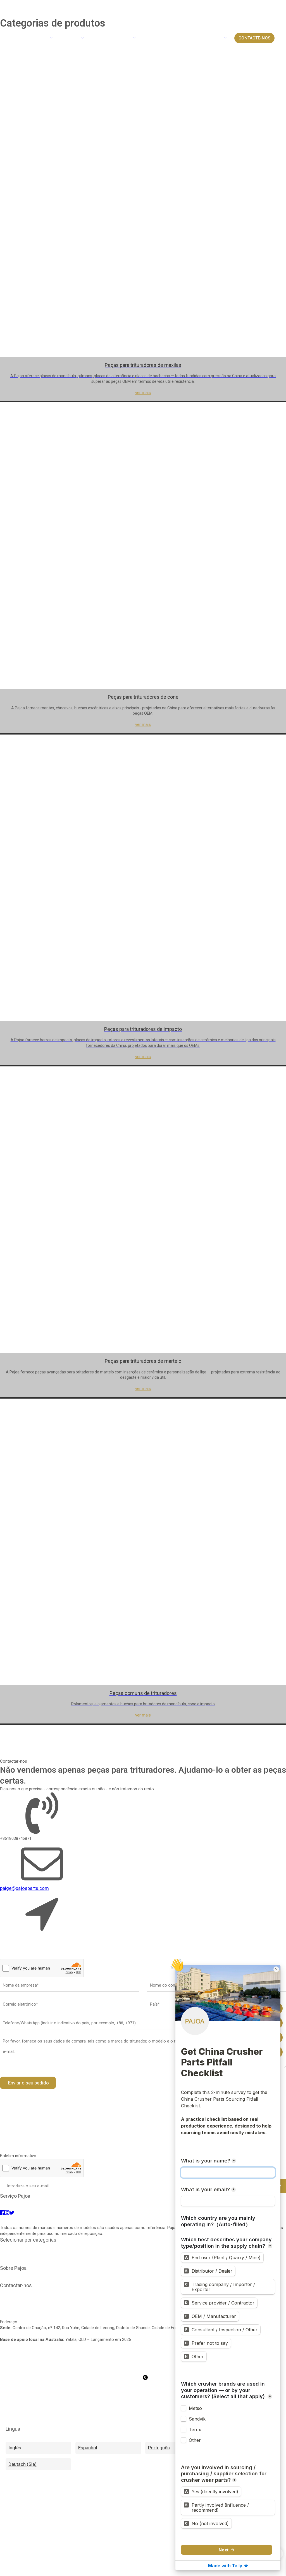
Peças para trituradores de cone (95, 2246)
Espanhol (88, 2448)
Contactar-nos (88, 2274)
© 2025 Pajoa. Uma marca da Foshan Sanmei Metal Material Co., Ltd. (165, 2274)
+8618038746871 (16, 2302)
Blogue (69, 2274)
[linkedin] (156, 2220)
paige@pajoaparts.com (24, 1888)
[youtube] (143, 2220)
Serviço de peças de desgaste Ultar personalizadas (134, 2202)
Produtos (37, 2274)
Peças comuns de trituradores (28, 2257)
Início (12, 33)
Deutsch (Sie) (22, 2464)
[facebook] (131, 2220)
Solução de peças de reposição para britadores (44, 2202)
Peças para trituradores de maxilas (32, 2246)
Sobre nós (19, 2274)
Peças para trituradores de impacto (158, 2246)
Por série (54, 2274)
